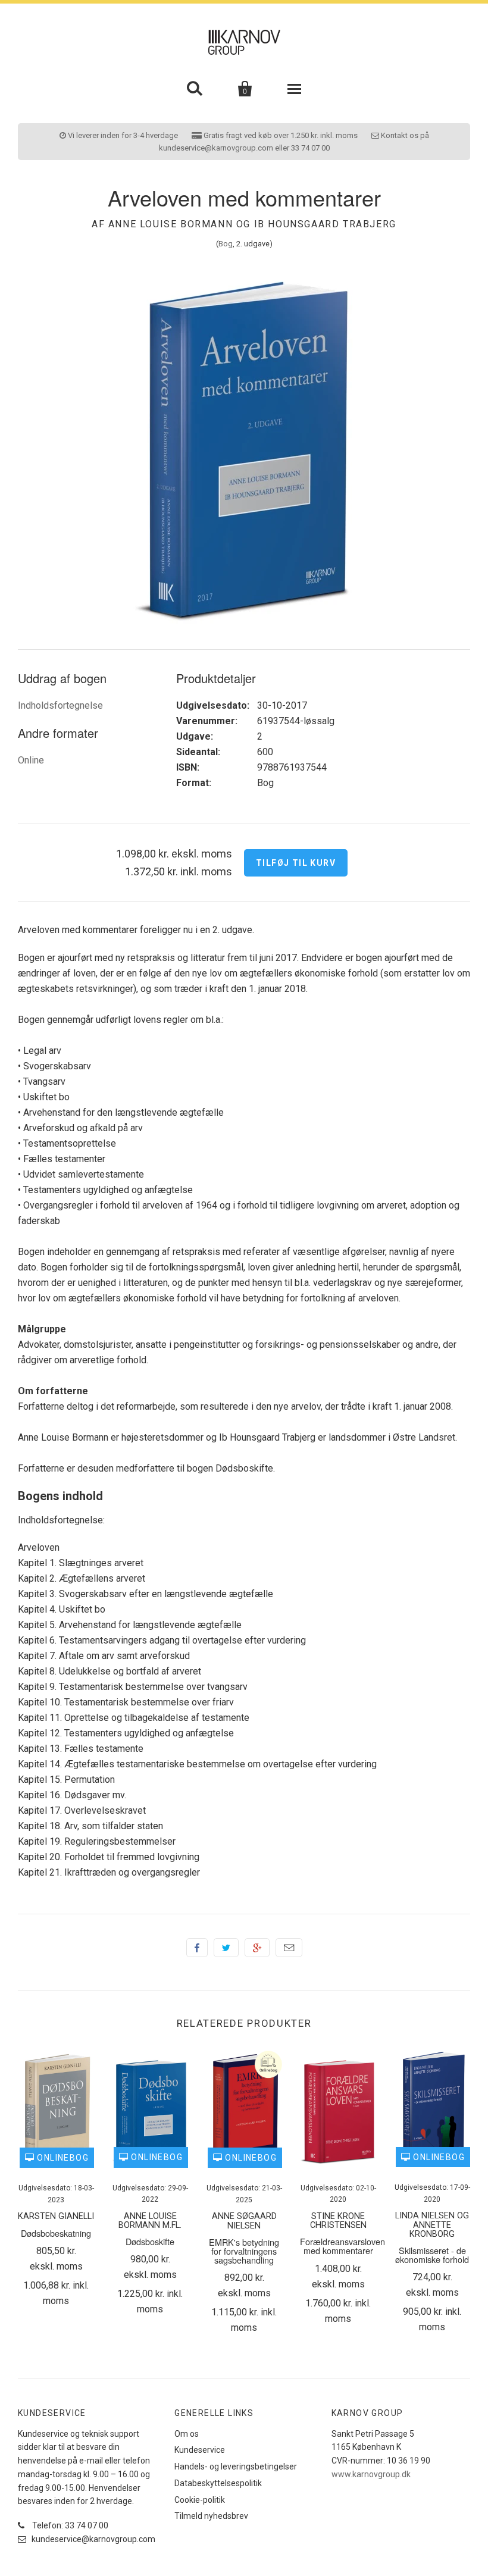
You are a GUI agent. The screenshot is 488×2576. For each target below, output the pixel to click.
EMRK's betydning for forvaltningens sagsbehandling (244, 2251)
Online (31, 760)
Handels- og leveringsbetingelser (236, 2467)
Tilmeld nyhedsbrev (211, 2516)
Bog (226, 244)
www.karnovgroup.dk (371, 2474)
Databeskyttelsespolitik (218, 2483)
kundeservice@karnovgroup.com (93, 2539)
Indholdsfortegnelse (60, 705)
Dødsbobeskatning (56, 2233)
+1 (257, 1948)
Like (197, 1948)
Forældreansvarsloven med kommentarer (342, 2246)
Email (289, 1948)
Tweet (226, 1948)
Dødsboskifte (150, 2241)
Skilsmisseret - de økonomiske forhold (432, 2255)
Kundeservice (200, 2450)
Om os (187, 2434)
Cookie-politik (200, 2500)
